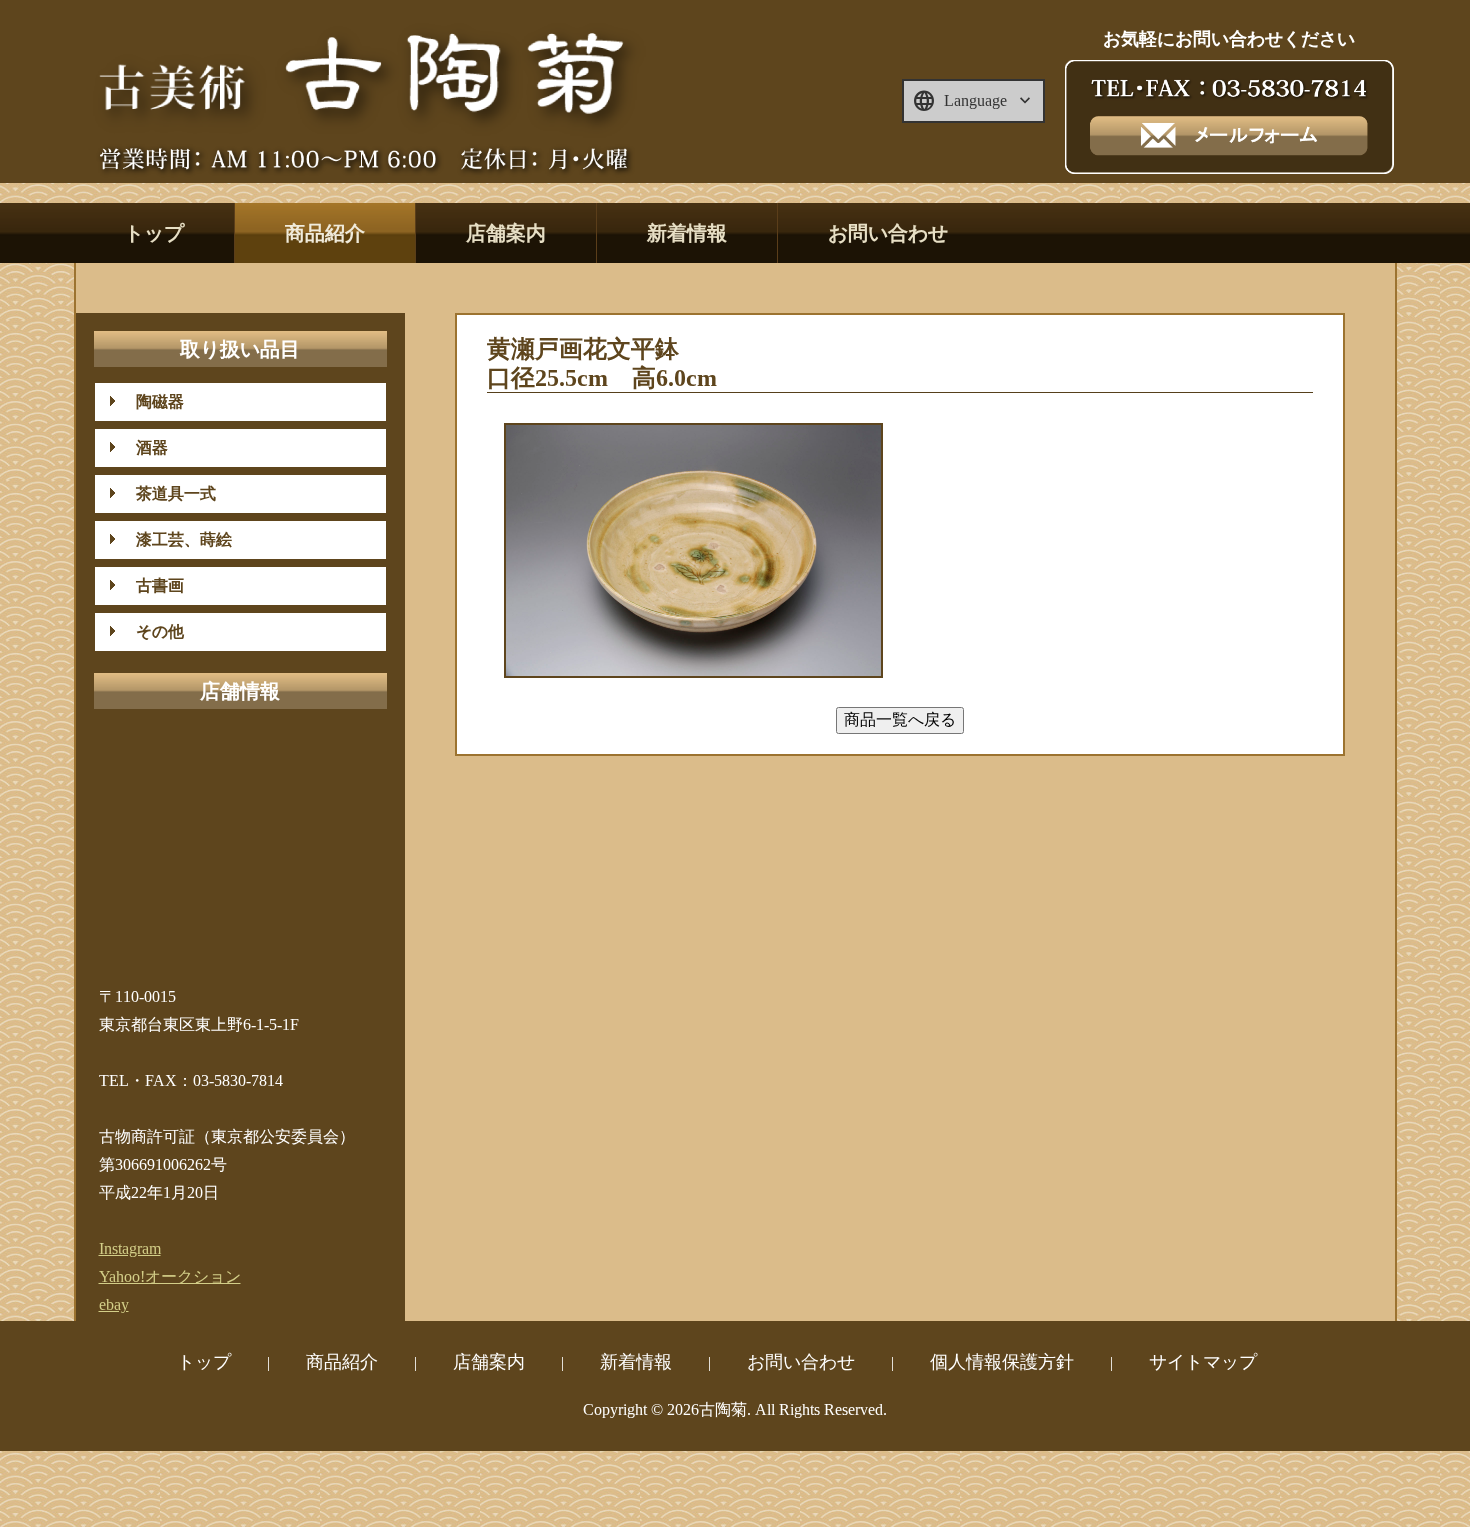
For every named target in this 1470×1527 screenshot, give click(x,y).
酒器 (144, 447)
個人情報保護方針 (1002, 1362)
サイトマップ (1203, 1362)
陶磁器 (152, 401)
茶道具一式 (168, 493)
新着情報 (687, 233)
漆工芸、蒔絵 (176, 539)
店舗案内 (506, 233)
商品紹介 (325, 233)
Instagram (130, 1248)
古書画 (152, 585)
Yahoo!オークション (170, 1276)
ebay (114, 1304)
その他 (152, 631)
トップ (154, 233)
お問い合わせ (888, 233)
